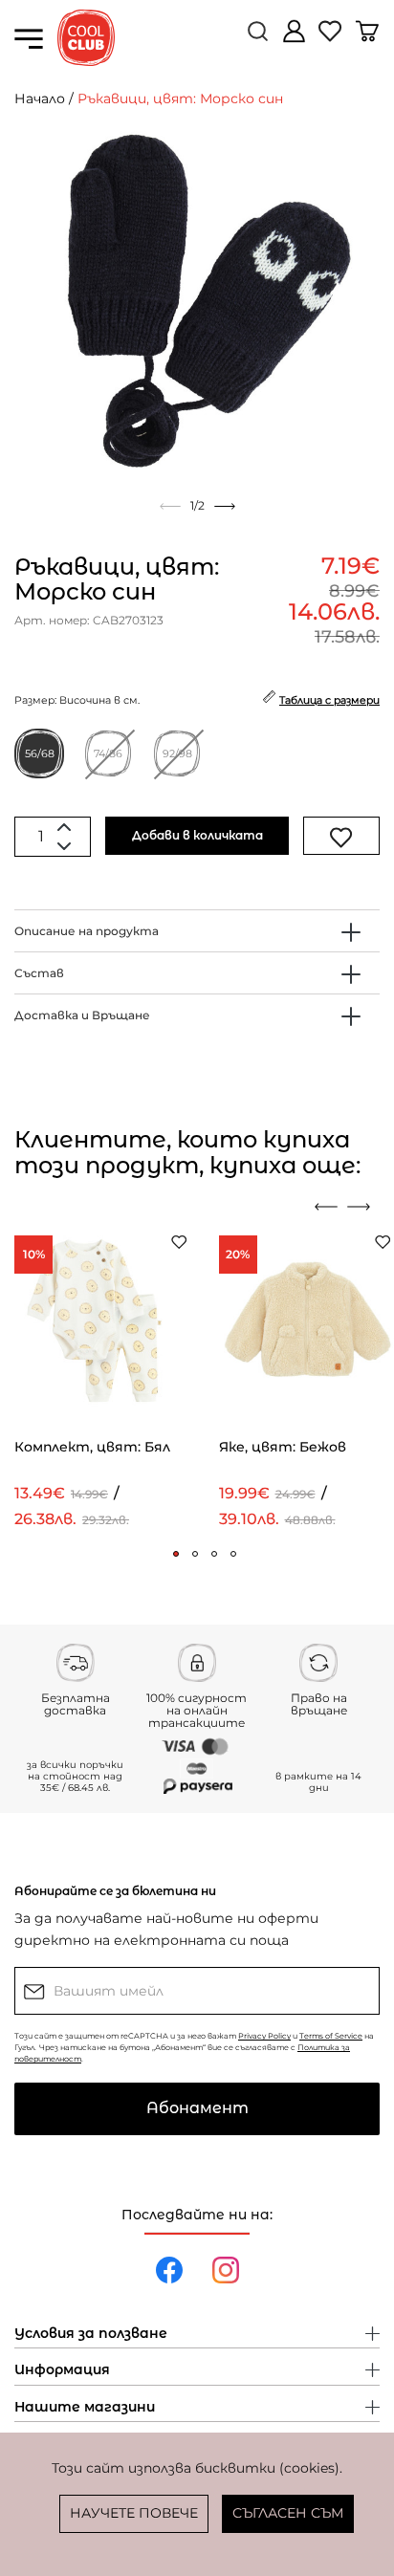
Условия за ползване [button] (91, 2334)
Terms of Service (331, 2036)
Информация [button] (62, 2370)
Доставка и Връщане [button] (82, 1015)
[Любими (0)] (332, 39)
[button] (176, 1554)
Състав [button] (39, 973)
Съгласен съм (288, 2513)
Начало (40, 98)
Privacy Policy (264, 2036)
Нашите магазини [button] (85, 2408)
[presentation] (326, 1207)
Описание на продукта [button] (87, 931)
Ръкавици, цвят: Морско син (180, 98)
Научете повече (134, 2513)
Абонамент (197, 2108)
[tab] (197, 931)
